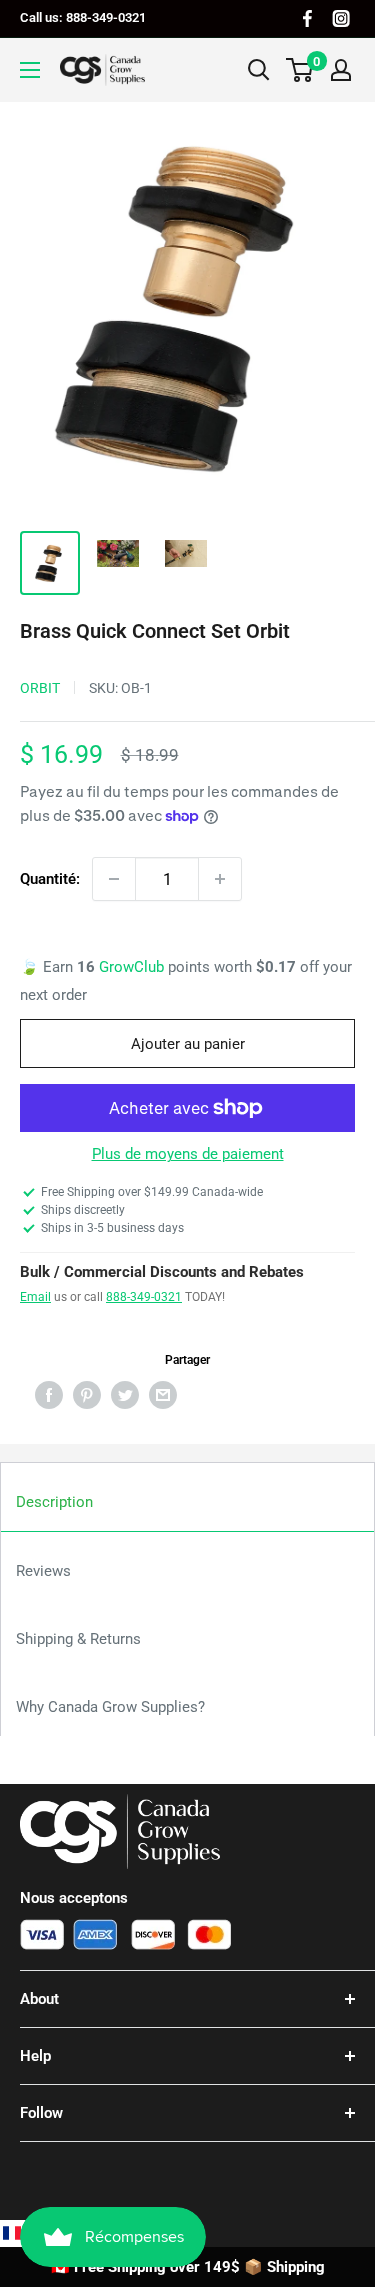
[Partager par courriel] (163, 1394)
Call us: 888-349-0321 (83, 17)
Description (54, 1502)
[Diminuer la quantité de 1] (114, 879)
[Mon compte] (341, 70)
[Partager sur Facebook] (49, 1394)
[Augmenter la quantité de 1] (220, 879)
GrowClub (133, 967)
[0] (300, 70)
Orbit (40, 688)
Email (35, 1297)
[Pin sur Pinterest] (87, 1394)
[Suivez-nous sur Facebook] (307, 18)
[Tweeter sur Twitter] (125, 1394)
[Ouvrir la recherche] (259, 70)
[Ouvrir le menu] (30, 70)
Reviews (43, 1571)
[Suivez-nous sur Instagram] (341, 18)
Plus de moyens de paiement (188, 1154)
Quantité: (50, 879)
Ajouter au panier (188, 1044)
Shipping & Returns (78, 1639)
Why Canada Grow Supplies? (110, 1707)
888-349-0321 (144, 1297)
